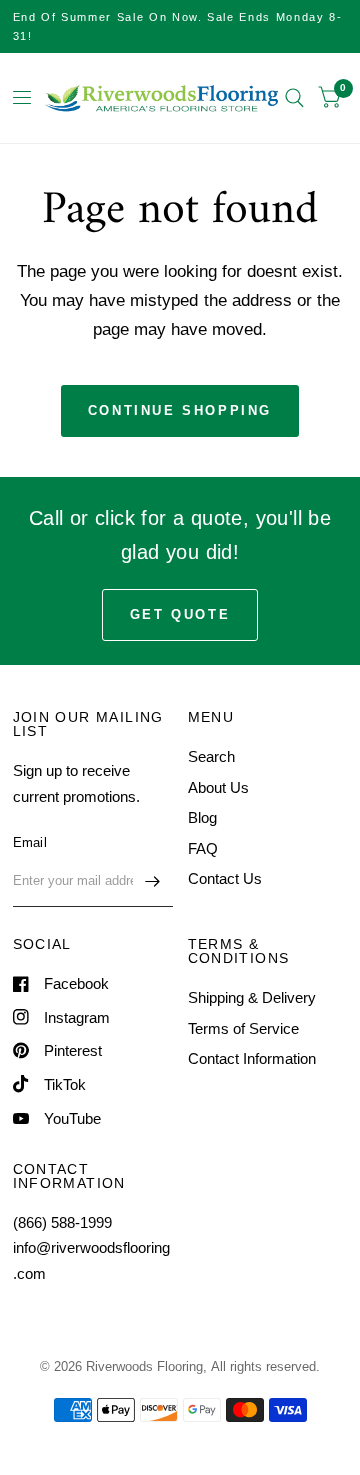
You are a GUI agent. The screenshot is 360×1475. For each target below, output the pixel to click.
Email (30, 842)
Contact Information (252, 1058)
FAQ (203, 848)
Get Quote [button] (180, 614)
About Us (218, 787)
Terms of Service (243, 1028)
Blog (202, 817)
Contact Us (225, 878)
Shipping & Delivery (252, 997)
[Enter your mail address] (153, 881)
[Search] (294, 98)
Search (211, 756)
